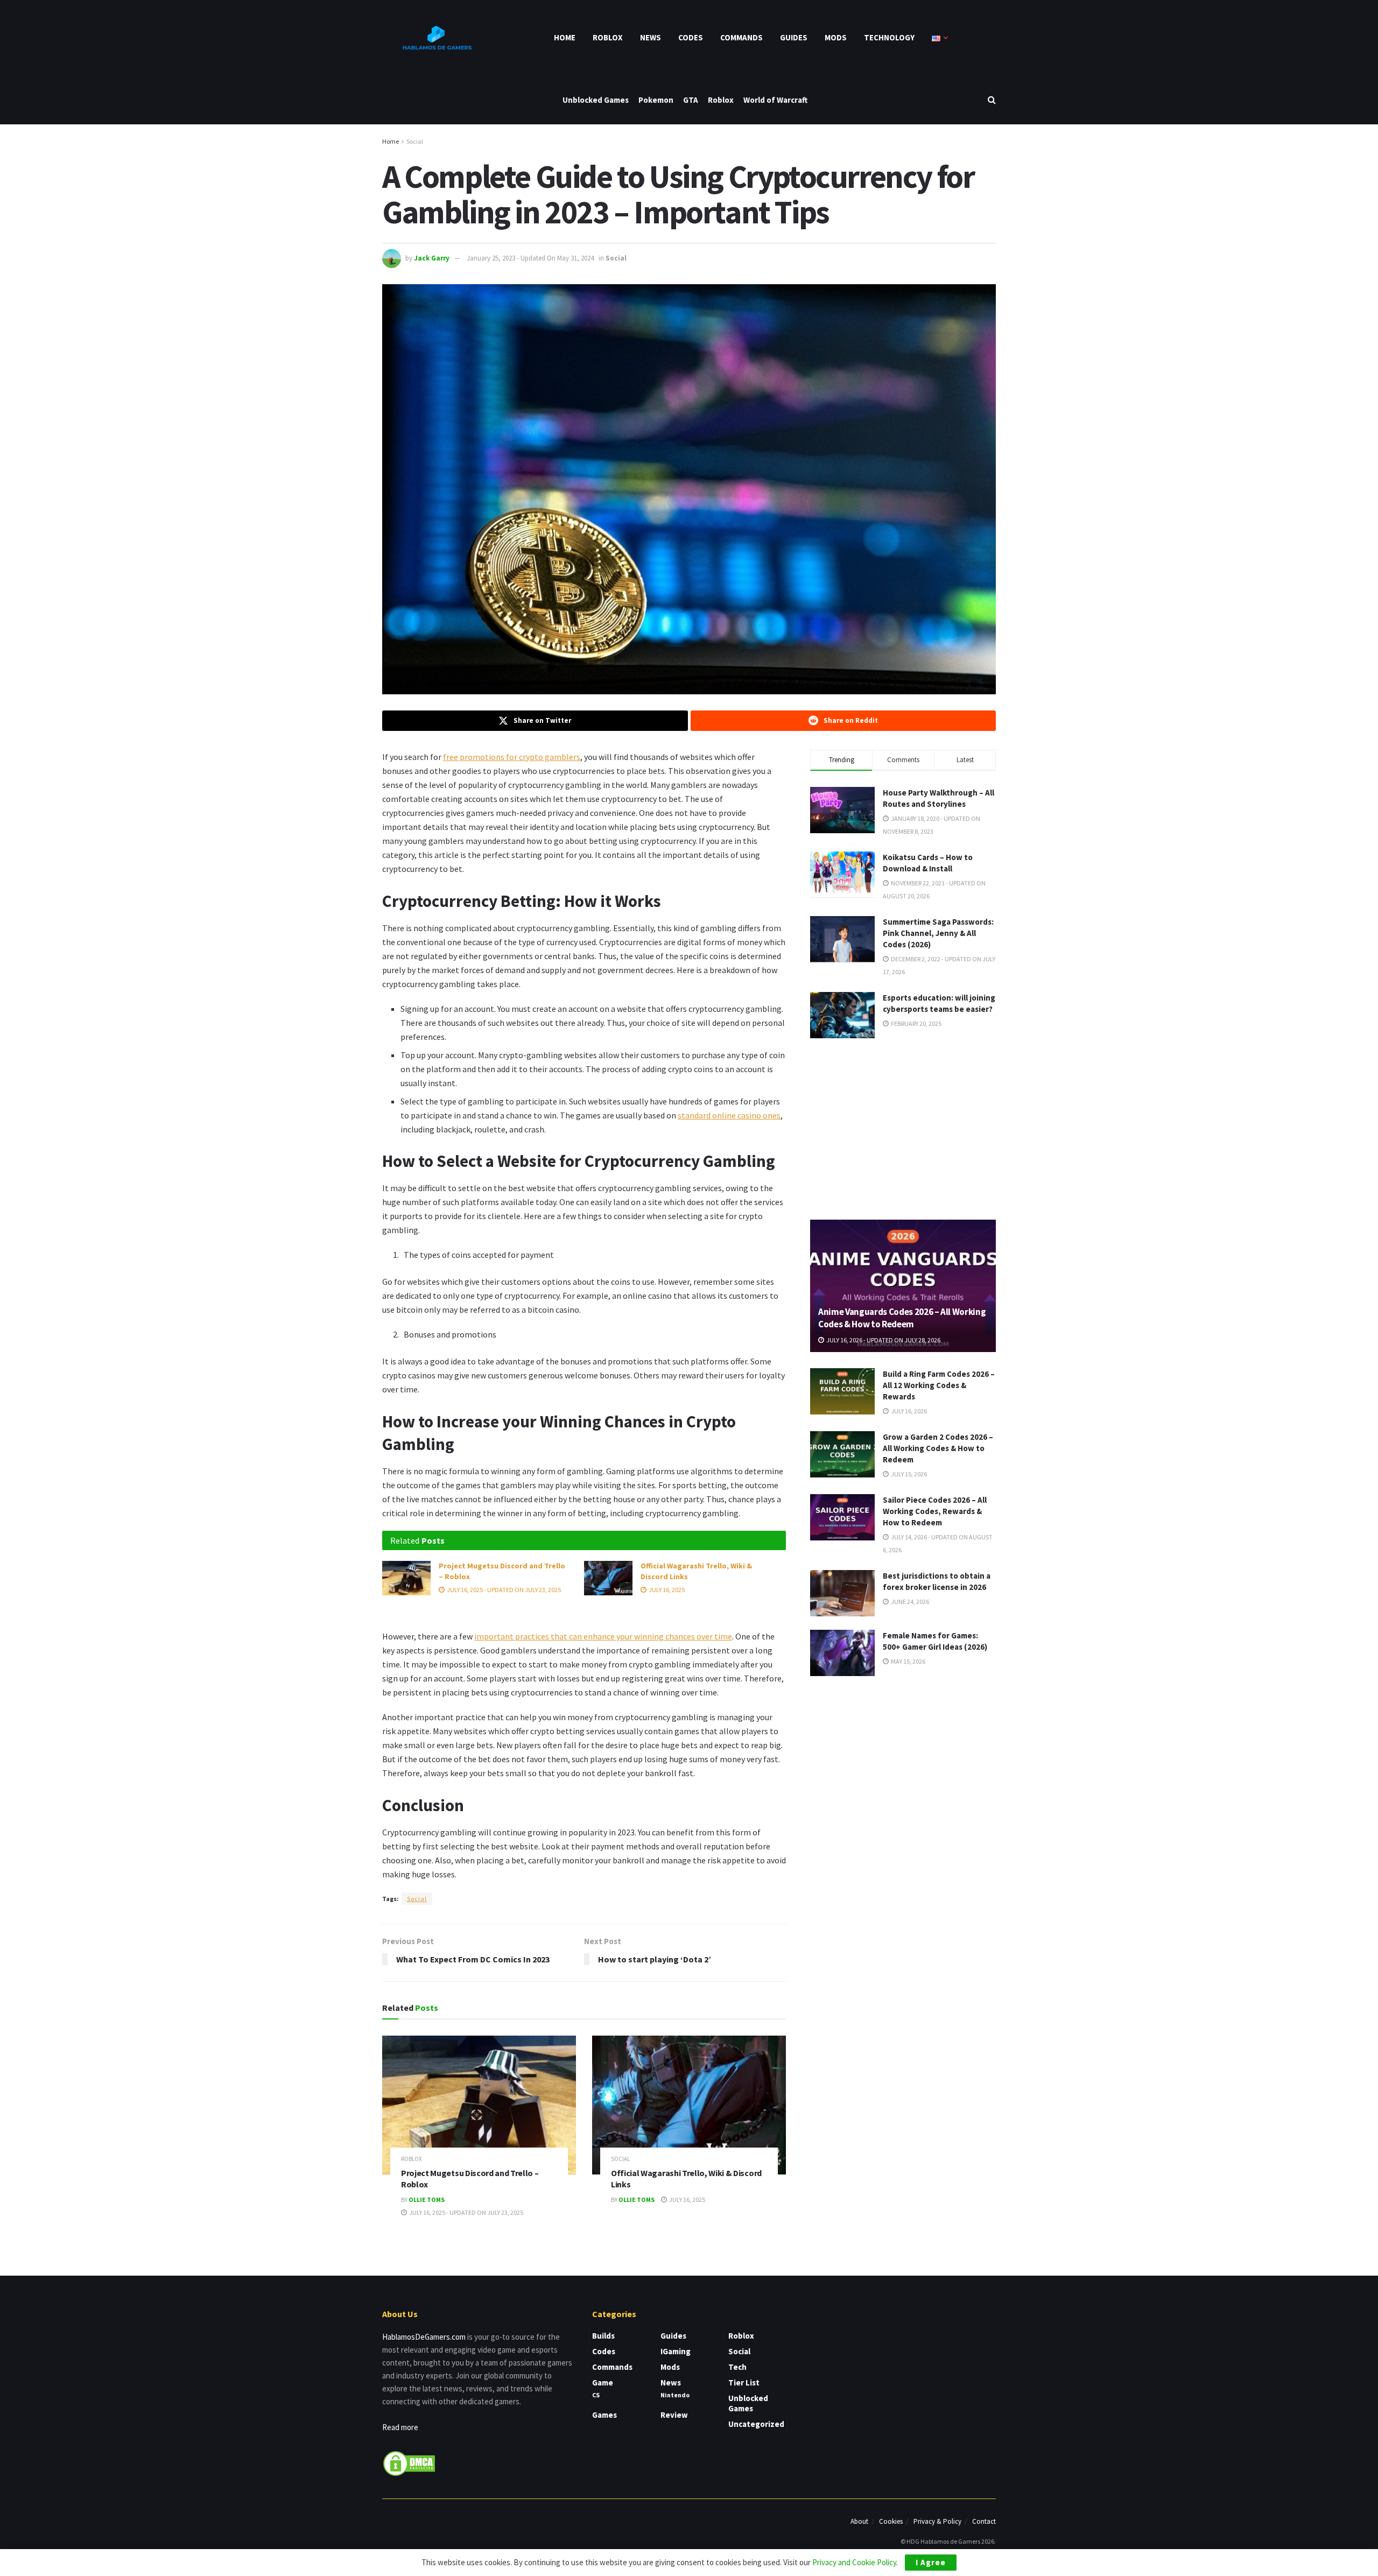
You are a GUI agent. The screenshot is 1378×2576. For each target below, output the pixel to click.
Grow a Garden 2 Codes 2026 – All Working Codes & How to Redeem (938, 1448)
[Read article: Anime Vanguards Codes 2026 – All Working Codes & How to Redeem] (903, 1286)
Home (565, 37)
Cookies (891, 2521)
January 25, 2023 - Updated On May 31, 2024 (530, 258)
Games (604, 2415)
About (859, 2521)
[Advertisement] (903, 1127)
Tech (737, 2367)
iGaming (676, 2351)
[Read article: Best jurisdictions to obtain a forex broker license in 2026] (842, 1593)
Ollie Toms (427, 2200)
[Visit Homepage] (436, 38)
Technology (889, 37)
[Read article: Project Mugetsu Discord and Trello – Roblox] (406, 1578)
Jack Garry (432, 258)
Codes (691, 37)
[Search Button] (992, 100)
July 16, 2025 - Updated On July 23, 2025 (503, 1590)
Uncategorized (756, 2424)
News (651, 37)
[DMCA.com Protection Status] (409, 2463)
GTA (691, 100)
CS (596, 2395)
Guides (794, 37)
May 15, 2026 (908, 1661)
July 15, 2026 (908, 1474)
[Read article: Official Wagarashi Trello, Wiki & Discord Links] (608, 1578)
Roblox (608, 37)
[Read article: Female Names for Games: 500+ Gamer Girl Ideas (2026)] (842, 1653)
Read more (400, 2427)
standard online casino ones (729, 1115)
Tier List (744, 2383)
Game (603, 2383)
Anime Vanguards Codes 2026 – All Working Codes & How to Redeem (902, 1318)
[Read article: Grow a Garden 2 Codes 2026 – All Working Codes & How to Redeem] (842, 1454)
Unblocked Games (596, 100)
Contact (984, 2521)
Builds (603, 2336)
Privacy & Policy (937, 2521)
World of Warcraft (775, 100)
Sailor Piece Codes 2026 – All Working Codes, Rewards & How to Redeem (935, 1511)
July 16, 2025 (666, 1590)
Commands (741, 37)
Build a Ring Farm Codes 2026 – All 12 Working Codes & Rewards (939, 1385)
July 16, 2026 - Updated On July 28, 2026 (883, 1340)
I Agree (931, 2562)
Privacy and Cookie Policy (854, 2562)
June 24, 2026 (909, 1602)
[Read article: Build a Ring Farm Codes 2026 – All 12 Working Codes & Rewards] (842, 1391)
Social (415, 141)
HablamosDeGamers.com (424, 2337)
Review (674, 2415)
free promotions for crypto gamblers (512, 757)
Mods (836, 37)
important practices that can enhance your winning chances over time (603, 1636)
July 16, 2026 (908, 1411)
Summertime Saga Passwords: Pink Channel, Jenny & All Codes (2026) (938, 933)
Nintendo (675, 2395)
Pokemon (656, 100)
